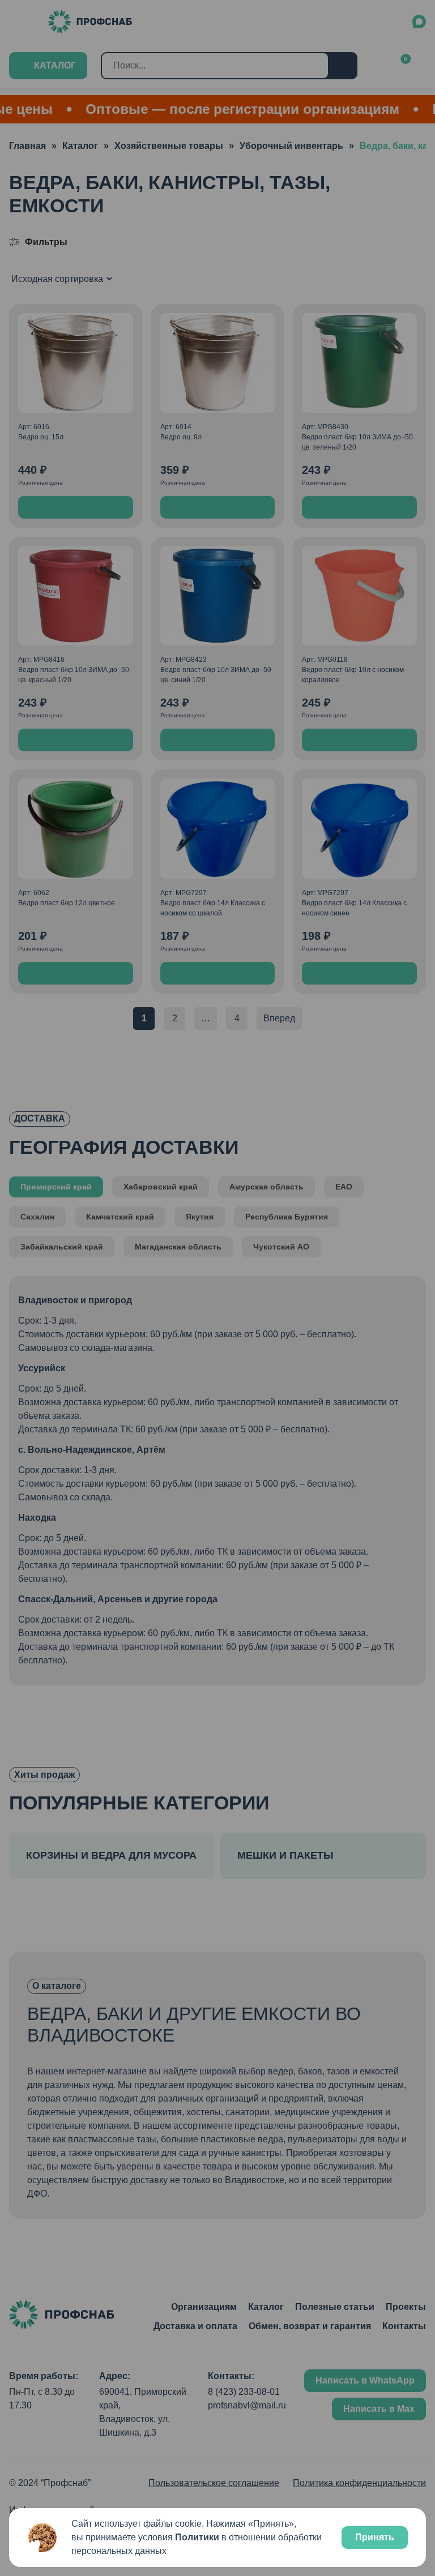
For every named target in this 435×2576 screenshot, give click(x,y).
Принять (375, 2537)
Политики (197, 2537)
